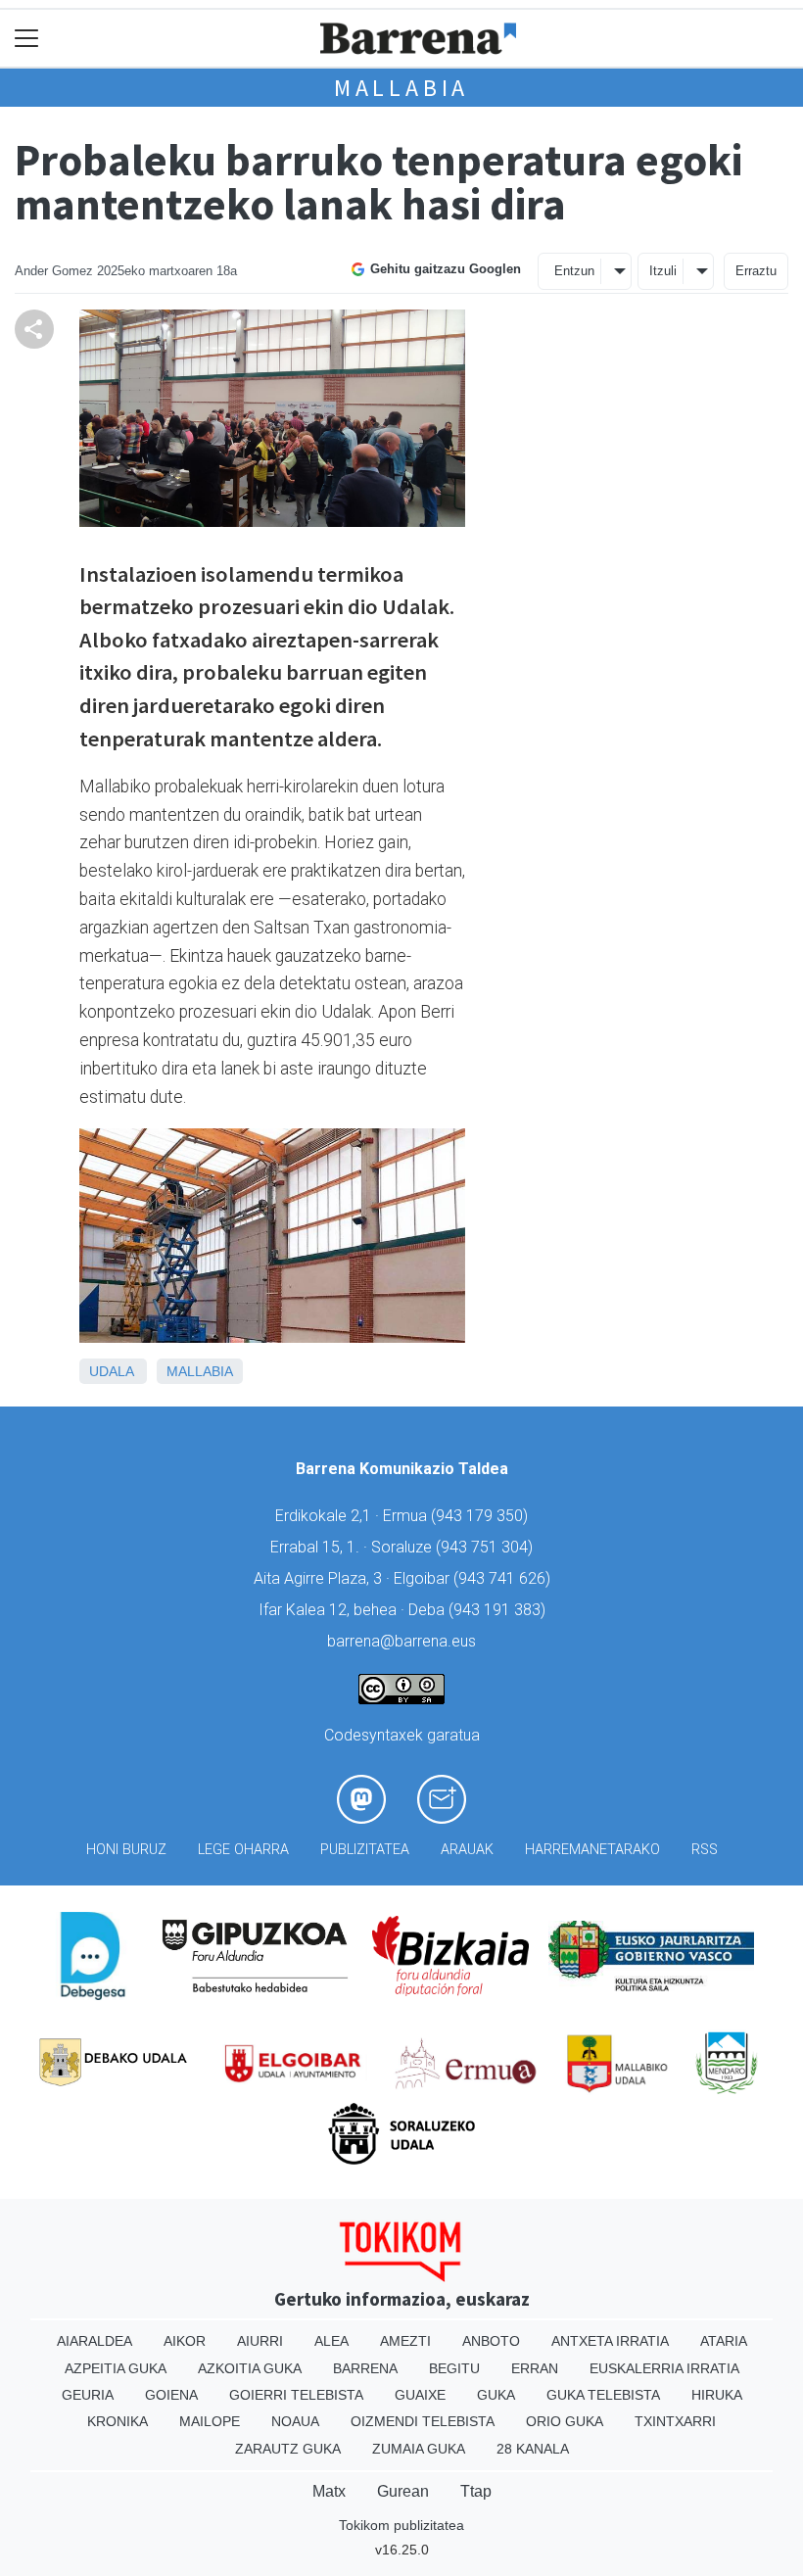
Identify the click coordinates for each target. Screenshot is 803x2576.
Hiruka (717, 2395)
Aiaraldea (94, 2341)
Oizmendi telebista (423, 2421)
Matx (329, 2491)
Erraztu (756, 271)
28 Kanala (533, 2449)
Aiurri (260, 2341)
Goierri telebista (296, 2395)
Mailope (210, 2421)
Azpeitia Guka (116, 2368)
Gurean (403, 2491)
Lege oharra (243, 1850)
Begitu (454, 2368)
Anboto (491, 2341)
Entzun (574, 271)
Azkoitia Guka (250, 2368)
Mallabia (401, 88)
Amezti (405, 2341)
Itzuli (663, 271)
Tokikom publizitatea (401, 2525)
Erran (535, 2368)
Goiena (171, 2395)
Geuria (88, 2395)
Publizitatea (365, 1850)
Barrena (365, 2368)
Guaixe (420, 2395)
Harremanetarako (592, 1850)
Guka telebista (603, 2395)
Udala (111, 1371)
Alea (331, 2341)
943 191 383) (499, 1610)
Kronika (118, 2421)
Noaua (295, 2421)
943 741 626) (504, 1578)
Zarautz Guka (288, 2449)
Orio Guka (565, 2421)
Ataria (724, 2341)
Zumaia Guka (419, 2449)
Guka (496, 2395)
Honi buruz (126, 1850)
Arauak (467, 1850)
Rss (705, 1850)
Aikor (185, 2341)
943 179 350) (482, 1516)
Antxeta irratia (610, 2341)
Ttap (476, 2491)
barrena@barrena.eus (401, 1641)
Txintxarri (675, 2421)
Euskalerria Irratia (664, 2368)
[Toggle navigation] (27, 39)
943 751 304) (487, 1547)
